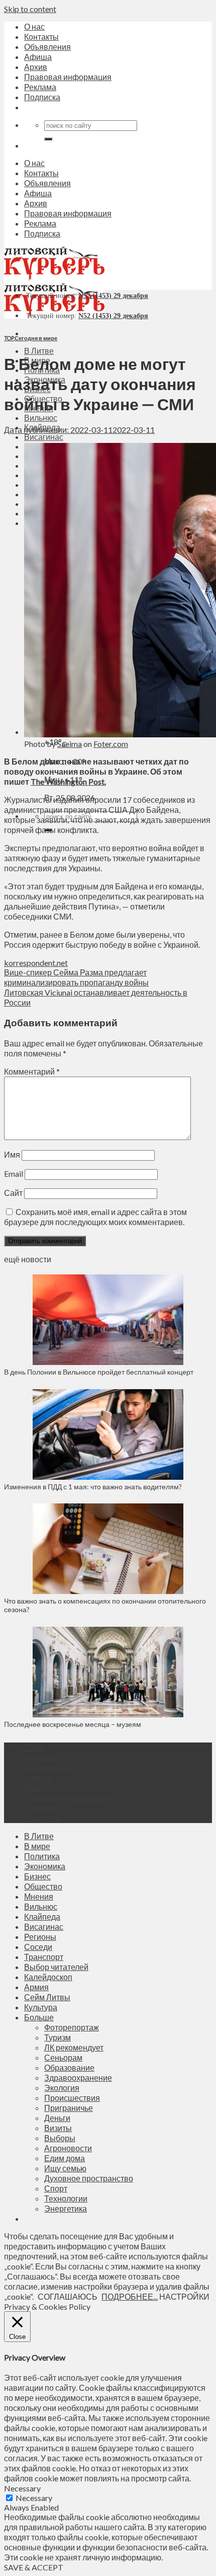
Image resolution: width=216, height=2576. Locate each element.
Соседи (38, 1947)
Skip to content (30, 9)
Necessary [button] (22, 2488)
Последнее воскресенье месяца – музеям (74, 1724)
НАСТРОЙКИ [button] (184, 2296)
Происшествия (72, 2098)
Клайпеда (42, 1916)
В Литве (39, 351)
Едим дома (65, 2158)
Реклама (40, 87)
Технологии (66, 2198)
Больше (39, 2017)
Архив (36, 67)
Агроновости (68, 2148)
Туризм (58, 2037)
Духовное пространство (89, 2178)
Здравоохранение (78, 2077)
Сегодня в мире (36, 338)
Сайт (13, 1193)
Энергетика (66, 2208)
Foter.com (111, 744)
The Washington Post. (68, 781)
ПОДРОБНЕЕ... (130, 2296)
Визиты (58, 2128)
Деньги (57, 2118)
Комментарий (32, 1071)
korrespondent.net (36, 963)
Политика (42, 1856)
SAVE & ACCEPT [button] (34, 2567)
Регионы (40, 1937)
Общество (43, 1886)
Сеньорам (63, 2057)
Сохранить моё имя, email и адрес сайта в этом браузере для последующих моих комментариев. (95, 1217)
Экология (62, 2088)
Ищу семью (65, 2168)
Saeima (70, 744)
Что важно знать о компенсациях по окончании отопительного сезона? (105, 1605)
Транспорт (44, 1957)
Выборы (60, 2138)
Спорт (56, 2188)
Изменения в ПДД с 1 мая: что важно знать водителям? (93, 1487)
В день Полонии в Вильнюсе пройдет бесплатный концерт (99, 1372)
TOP (9, 338)
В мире (37, 1846)
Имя (12, 1154)
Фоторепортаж (72, 2027)
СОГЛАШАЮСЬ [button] (68, 2296)
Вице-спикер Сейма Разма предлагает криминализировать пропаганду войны (76, 977)
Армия (36, 1987)
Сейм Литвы (47, 1997)
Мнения (39, 1896)
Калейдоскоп (48, 1977)
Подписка (42, 97)
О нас (34, 26)
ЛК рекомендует (74, 2047)
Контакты (41, 36)
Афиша (38, 57)
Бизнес (37, 1876)
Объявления (47, 47)
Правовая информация (68, 77)
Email (14, 1173)
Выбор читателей (56, 1967)
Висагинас (44, 437)
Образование (69, 2067)
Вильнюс (41, 418)
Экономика (45, 1866)
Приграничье (69, 2108)
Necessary (34, 2498)
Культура (41, 2007)
